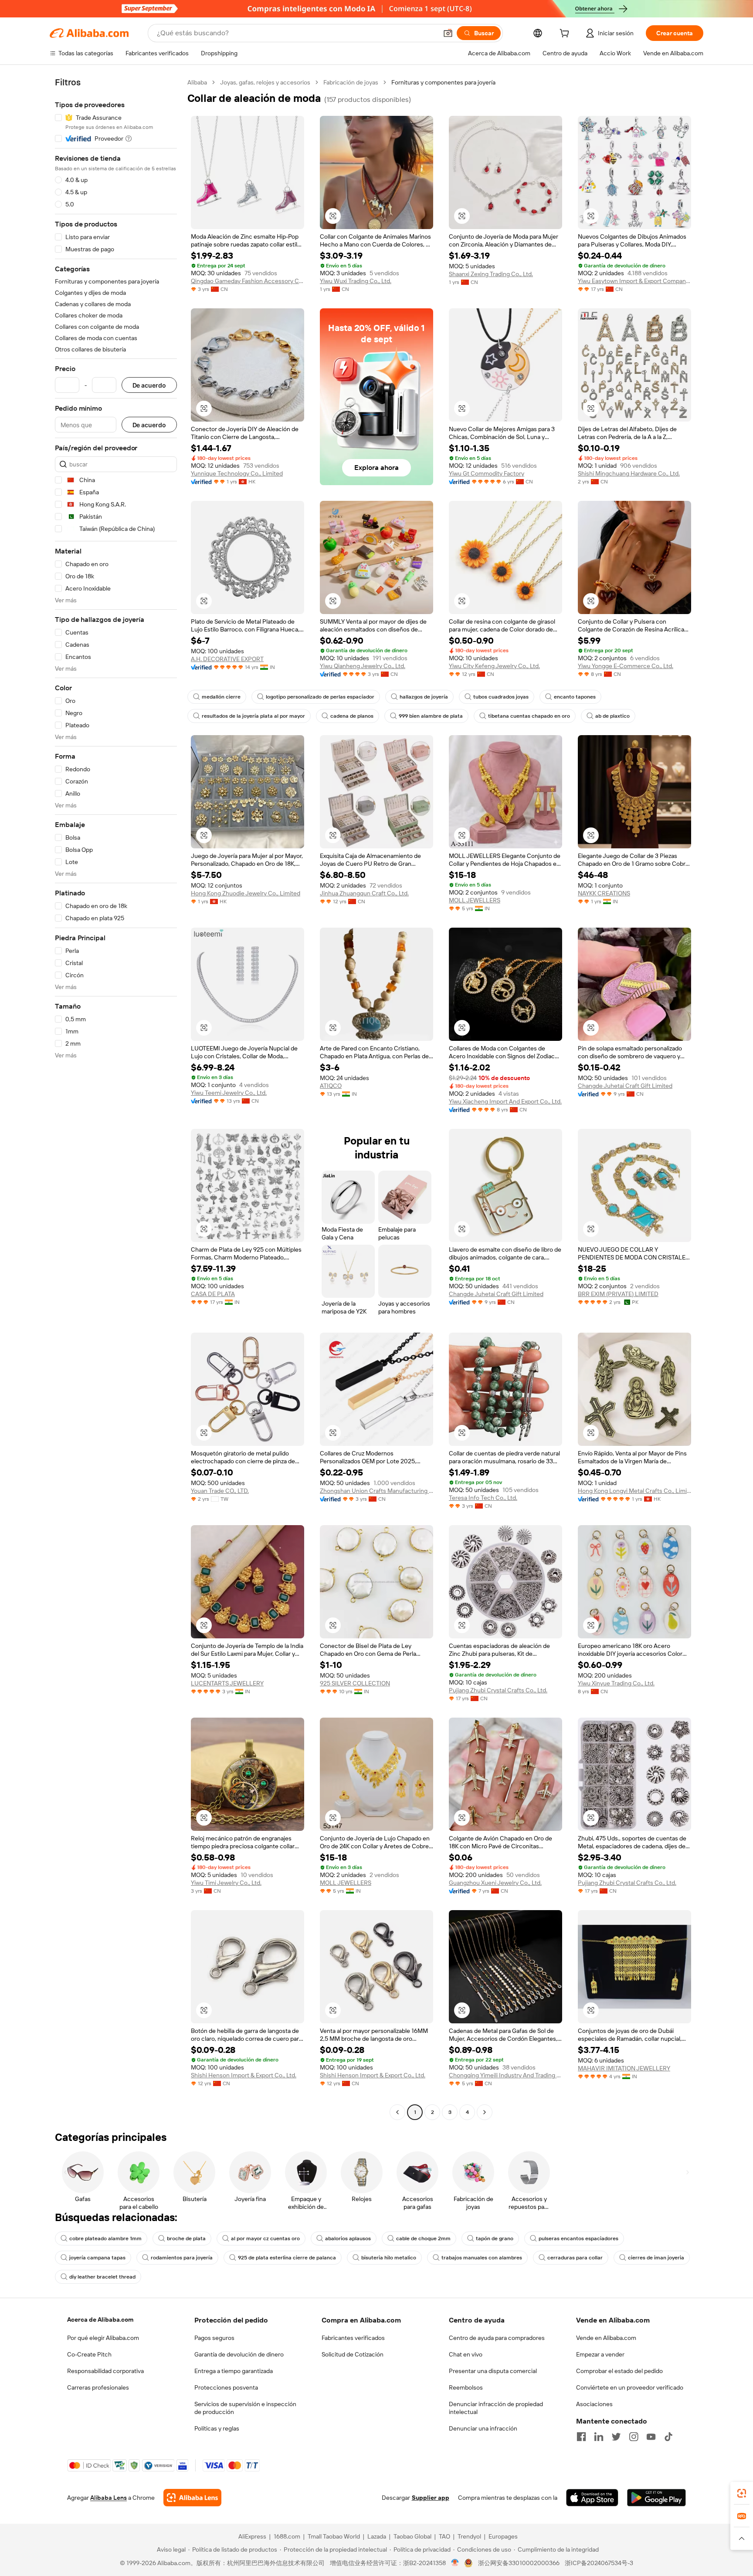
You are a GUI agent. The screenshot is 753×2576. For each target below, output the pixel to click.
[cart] (566, 34)
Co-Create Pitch (89, 2354)
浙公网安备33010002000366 (519, 2563)
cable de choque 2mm (423, 2238)
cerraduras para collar (575, 2258)
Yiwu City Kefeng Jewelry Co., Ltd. (494, 666)
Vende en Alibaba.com (606, 2338)
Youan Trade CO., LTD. (220, 1491)
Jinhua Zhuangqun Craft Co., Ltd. (364, 893)
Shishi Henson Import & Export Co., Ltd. (244, 2075)
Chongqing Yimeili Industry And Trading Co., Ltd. (505, 2075)
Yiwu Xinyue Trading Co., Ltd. (616, 1683)
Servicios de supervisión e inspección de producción (245, 2408)
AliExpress (252, 2536)
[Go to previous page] (397, 2112)
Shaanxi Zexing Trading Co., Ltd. (491, 274)
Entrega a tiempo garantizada (234, 2371)
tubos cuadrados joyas (501, 697)
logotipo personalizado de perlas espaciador (320, 697)
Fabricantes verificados (353, 2338)
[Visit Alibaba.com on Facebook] (581, 2437)
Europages (503, 2536)
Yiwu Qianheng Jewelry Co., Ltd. (363, 666)
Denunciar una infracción (483, 2428)
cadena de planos (352, 716)
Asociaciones (594, 2404)
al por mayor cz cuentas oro (265, 2238)
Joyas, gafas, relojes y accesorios (265, 82)
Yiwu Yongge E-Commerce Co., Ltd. (626, 666)
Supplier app (431, 2498)
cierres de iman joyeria (656, 2258)
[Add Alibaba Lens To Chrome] (192, 2498)
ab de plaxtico (612, 716)
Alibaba (197, 82)
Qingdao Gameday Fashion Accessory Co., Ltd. (248, 281)
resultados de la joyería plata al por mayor (253, 716)
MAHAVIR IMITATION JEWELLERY (624, 2068)
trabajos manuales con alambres (482, 2258)
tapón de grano (495, 2238)
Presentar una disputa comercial (493, 2371)
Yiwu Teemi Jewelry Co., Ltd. (229, 1093)
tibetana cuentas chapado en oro (529, 716)
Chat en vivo (466, 2354)
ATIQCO (331, 1086)
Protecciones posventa (226, 2387)
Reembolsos (466, 2387)
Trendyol (469, 2536)
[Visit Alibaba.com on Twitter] (616, 2437)
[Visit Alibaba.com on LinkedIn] (599, 2437)
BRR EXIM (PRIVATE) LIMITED (618, 1294)
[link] (742, 2493)
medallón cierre (221, 697)
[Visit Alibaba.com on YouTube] (651, 2437)
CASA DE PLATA (213, 1294)
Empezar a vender (600, 2354)
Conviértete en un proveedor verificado (630, 2387)
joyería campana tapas (97, 2258)
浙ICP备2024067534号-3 (599, 2563)
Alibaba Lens (109, 2498)
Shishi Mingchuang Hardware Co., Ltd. (629, 473)
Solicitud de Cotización (353, 2354)
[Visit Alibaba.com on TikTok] (668, 2437)
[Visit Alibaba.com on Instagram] (634, 2437)
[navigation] (116, 1098)
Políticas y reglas (217, 2428)
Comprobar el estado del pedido (619, 2371)
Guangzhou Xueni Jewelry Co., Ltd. (495, 1883)
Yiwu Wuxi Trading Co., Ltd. (356, 281)
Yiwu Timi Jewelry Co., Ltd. (226, 1883)
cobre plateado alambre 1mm (105, 2238)
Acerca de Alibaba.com (100, 2319)
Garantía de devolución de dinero (239, 2354)
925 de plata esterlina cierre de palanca (287, 2258)
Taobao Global (412, 2536)
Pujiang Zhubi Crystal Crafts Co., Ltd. (498, 1690)
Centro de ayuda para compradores (497, 2338)
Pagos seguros (214, 2338)
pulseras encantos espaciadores (578, 2238)
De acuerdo (149, 385)
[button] (448, 33)
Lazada (377, 2536)
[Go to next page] (485, 2112)
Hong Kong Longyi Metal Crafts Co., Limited (634, 1491)
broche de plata (186, 2238)
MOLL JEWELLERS (475, 900)
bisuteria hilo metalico (389, 2258)
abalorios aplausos (348, 2238)
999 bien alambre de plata (431, 716)
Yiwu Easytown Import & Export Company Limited (634, 281)
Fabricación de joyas (351, 82)
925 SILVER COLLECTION (355, 1683)
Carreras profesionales (98, 2387)
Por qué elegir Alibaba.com (103, 2338)
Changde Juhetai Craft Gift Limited (625, 1086)
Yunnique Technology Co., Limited (237, 473)
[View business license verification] (455, 2563)
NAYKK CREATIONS (604, 893)
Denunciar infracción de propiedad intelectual (496, 2408)
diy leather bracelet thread (102, 2277)
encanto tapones (575, 697)
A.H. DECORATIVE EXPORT (227, 659)
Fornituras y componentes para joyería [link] (443, 82)
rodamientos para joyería (182, 2258)
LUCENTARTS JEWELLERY (227, 1683)
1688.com (287, 2536)
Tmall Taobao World (334, 2536)
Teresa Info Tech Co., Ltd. (483, 1498)
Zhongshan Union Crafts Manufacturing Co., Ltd (376, 1491)
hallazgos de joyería (424, 697)
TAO (444, 2536)
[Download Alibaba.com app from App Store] (592, 2498)
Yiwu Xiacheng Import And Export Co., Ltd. (505, 1101)
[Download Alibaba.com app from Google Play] (656, 2498)
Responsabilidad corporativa (105, 2371)
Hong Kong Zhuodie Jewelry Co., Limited (246, 893)
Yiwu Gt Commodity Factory (487, 473)
